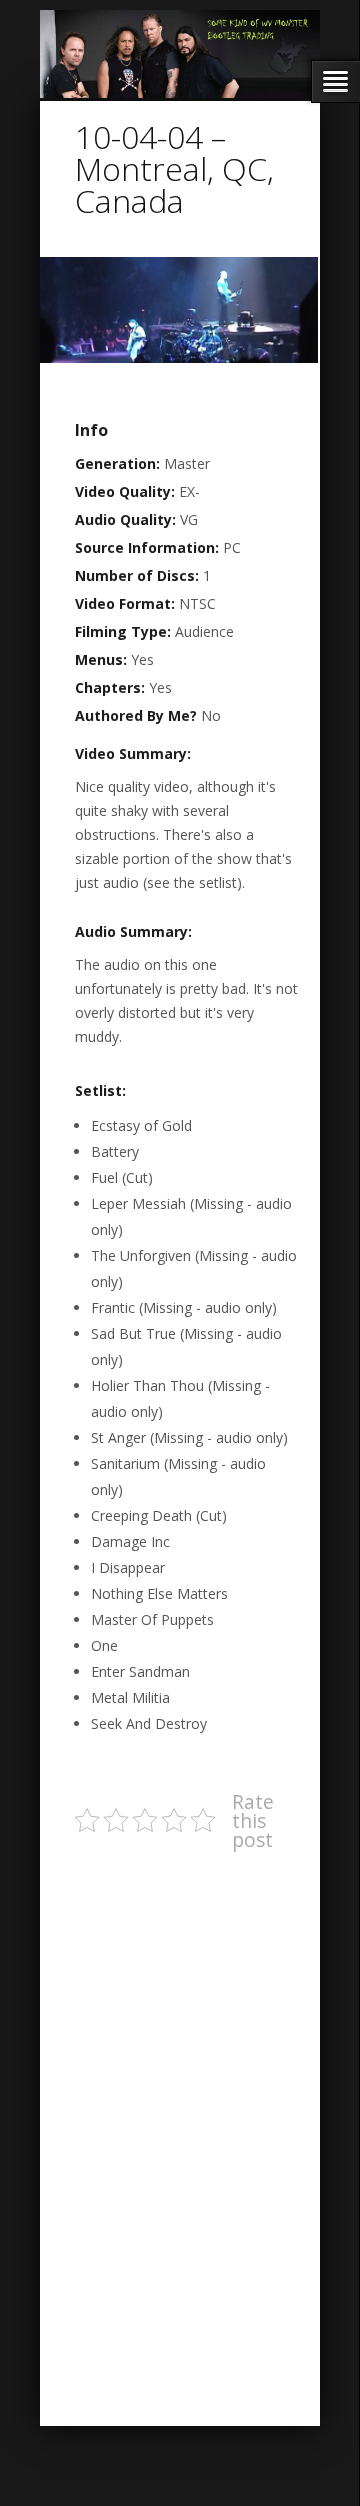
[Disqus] (185, 2119)
